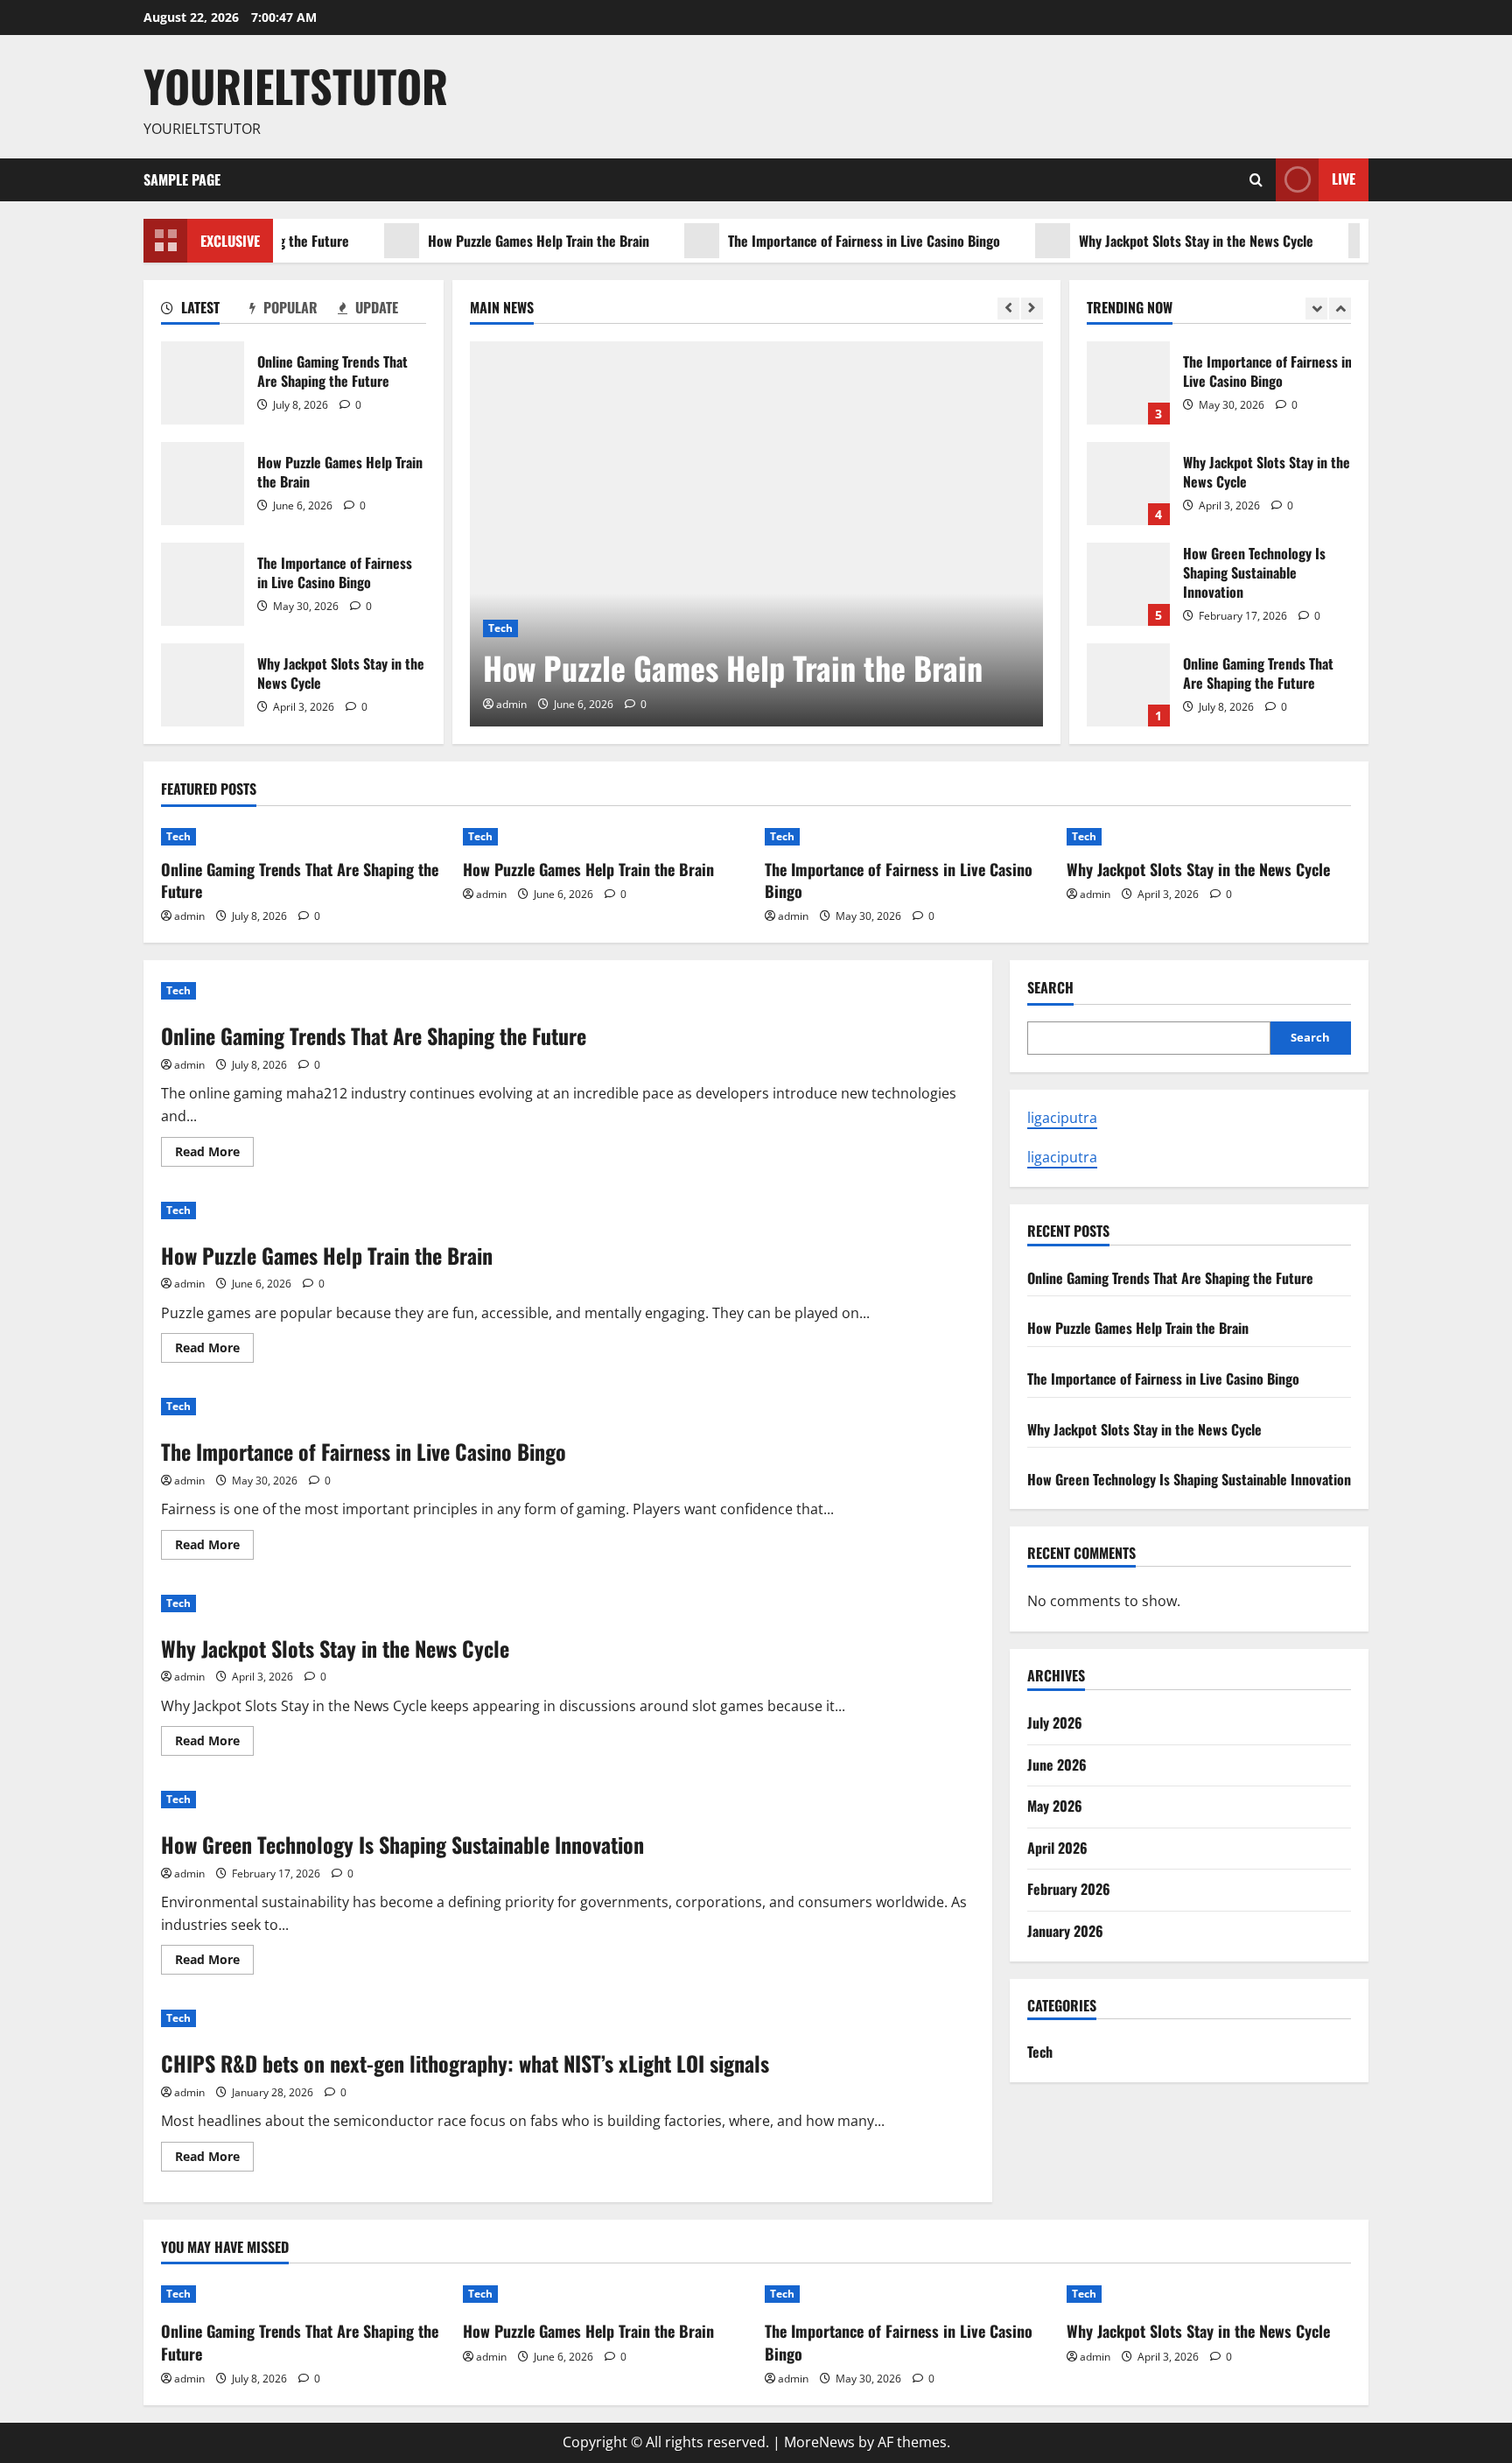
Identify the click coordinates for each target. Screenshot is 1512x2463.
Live (1344, 179)
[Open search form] (1256, 180)
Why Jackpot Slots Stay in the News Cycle (1156, 241)
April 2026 (1057, 1848)
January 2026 (1065, 1931)
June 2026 (1057, 1765)
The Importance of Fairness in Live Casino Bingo (824, 241)
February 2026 (1069, 1889)
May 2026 (1055, 1806)
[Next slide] (1032, 309)
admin (511, 704)
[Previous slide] (1008, 309)
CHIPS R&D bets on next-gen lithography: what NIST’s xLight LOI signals (465, 2063)
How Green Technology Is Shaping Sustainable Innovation (1128, 584)
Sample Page (182, 179)
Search (1050, 988)
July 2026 (1055, 1723)
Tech (500, 628)
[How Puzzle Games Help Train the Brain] (756, 534)
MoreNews (819, 2442)
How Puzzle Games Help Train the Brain (498, 241)
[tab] (205, 311)
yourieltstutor (296, 85)
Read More (214, 1154)
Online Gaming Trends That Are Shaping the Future (203, 383)
